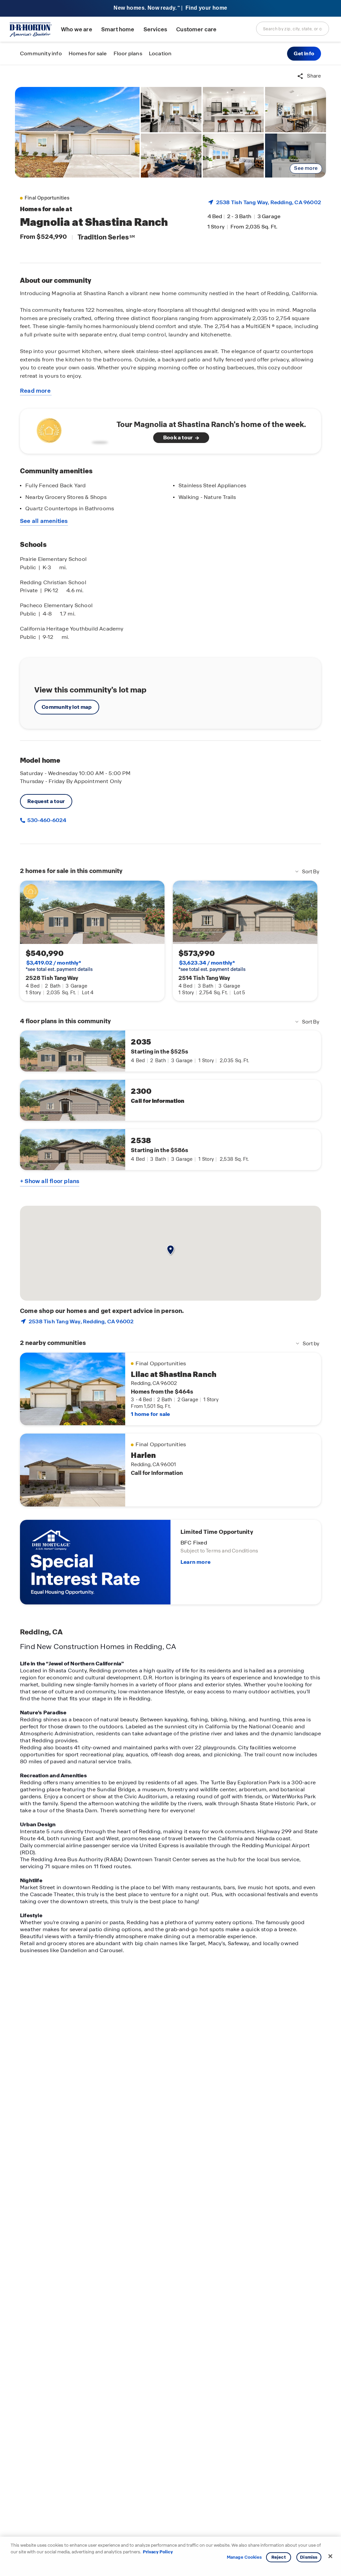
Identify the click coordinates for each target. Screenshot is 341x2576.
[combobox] (293, 29)
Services (155, 29)
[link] (77, 132)
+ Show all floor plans (50, 1181)
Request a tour (46, 801)
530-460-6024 (46, 820)
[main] (170, 1320)
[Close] (330, 2556)
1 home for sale (150, 1414)
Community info (41, 53)
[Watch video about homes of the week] (71, 429)
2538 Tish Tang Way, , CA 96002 (269, 202)
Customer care (196, 29)
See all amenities (44, 521)
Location (160, 53)
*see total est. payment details (59, 966)
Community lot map (67, 707)
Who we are (77, 29)
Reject (279, 2557)
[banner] (170, 8)
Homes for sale (88, 53)
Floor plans (128, 53)
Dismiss (309, 2557)
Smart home (118, 29)
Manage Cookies (244, 2557)
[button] (304, 54)
